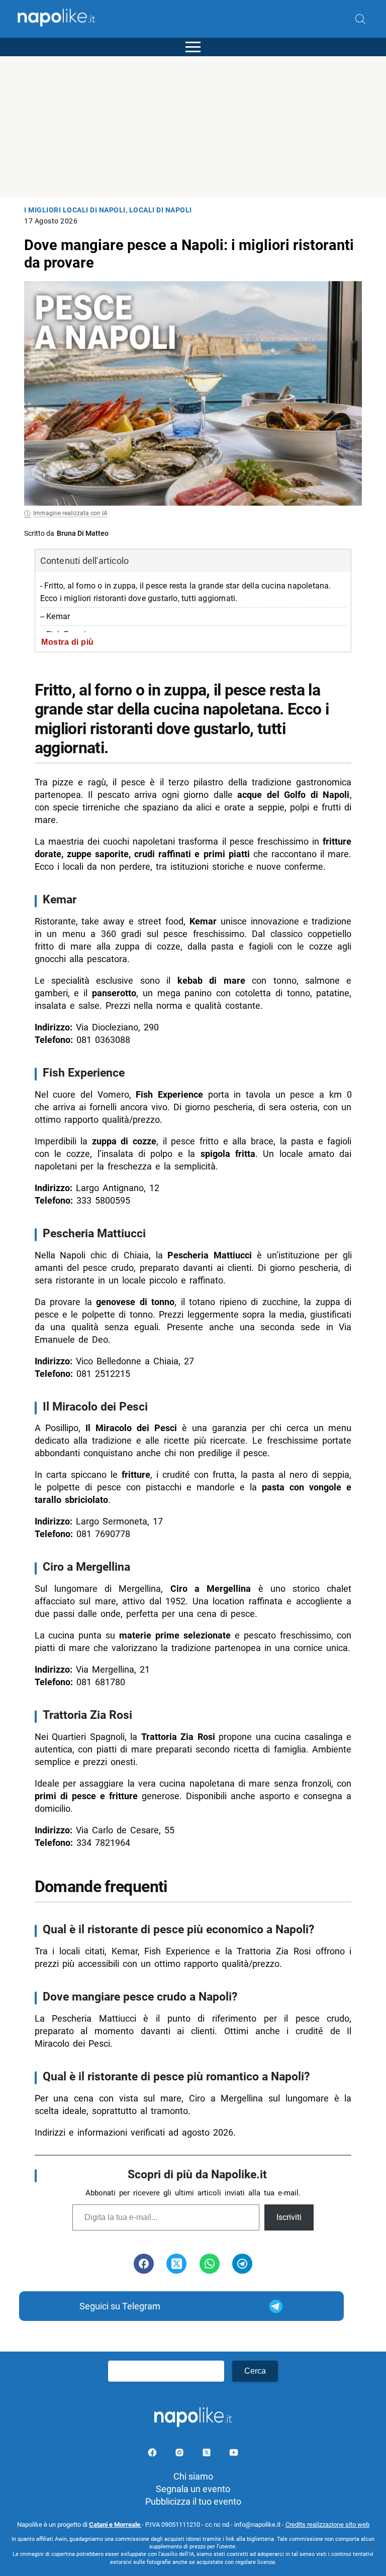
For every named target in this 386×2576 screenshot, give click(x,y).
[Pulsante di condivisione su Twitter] (176, 2264)
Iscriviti (289, 2217)
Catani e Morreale (115, 2525)
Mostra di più (68, 642)
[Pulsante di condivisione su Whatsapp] (210, 2264)
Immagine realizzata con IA (70, 513)
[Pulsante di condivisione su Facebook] (144, 2264)
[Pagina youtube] (234, 2454)
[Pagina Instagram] (180, 2454)
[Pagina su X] (208, 2454)
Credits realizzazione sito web (327, 2525)
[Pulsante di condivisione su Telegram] (242, 2264)
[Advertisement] (193, 127)
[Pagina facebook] (153, 2454)
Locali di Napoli (161, 210)
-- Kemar (55, 616)
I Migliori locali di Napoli (75, 210)
